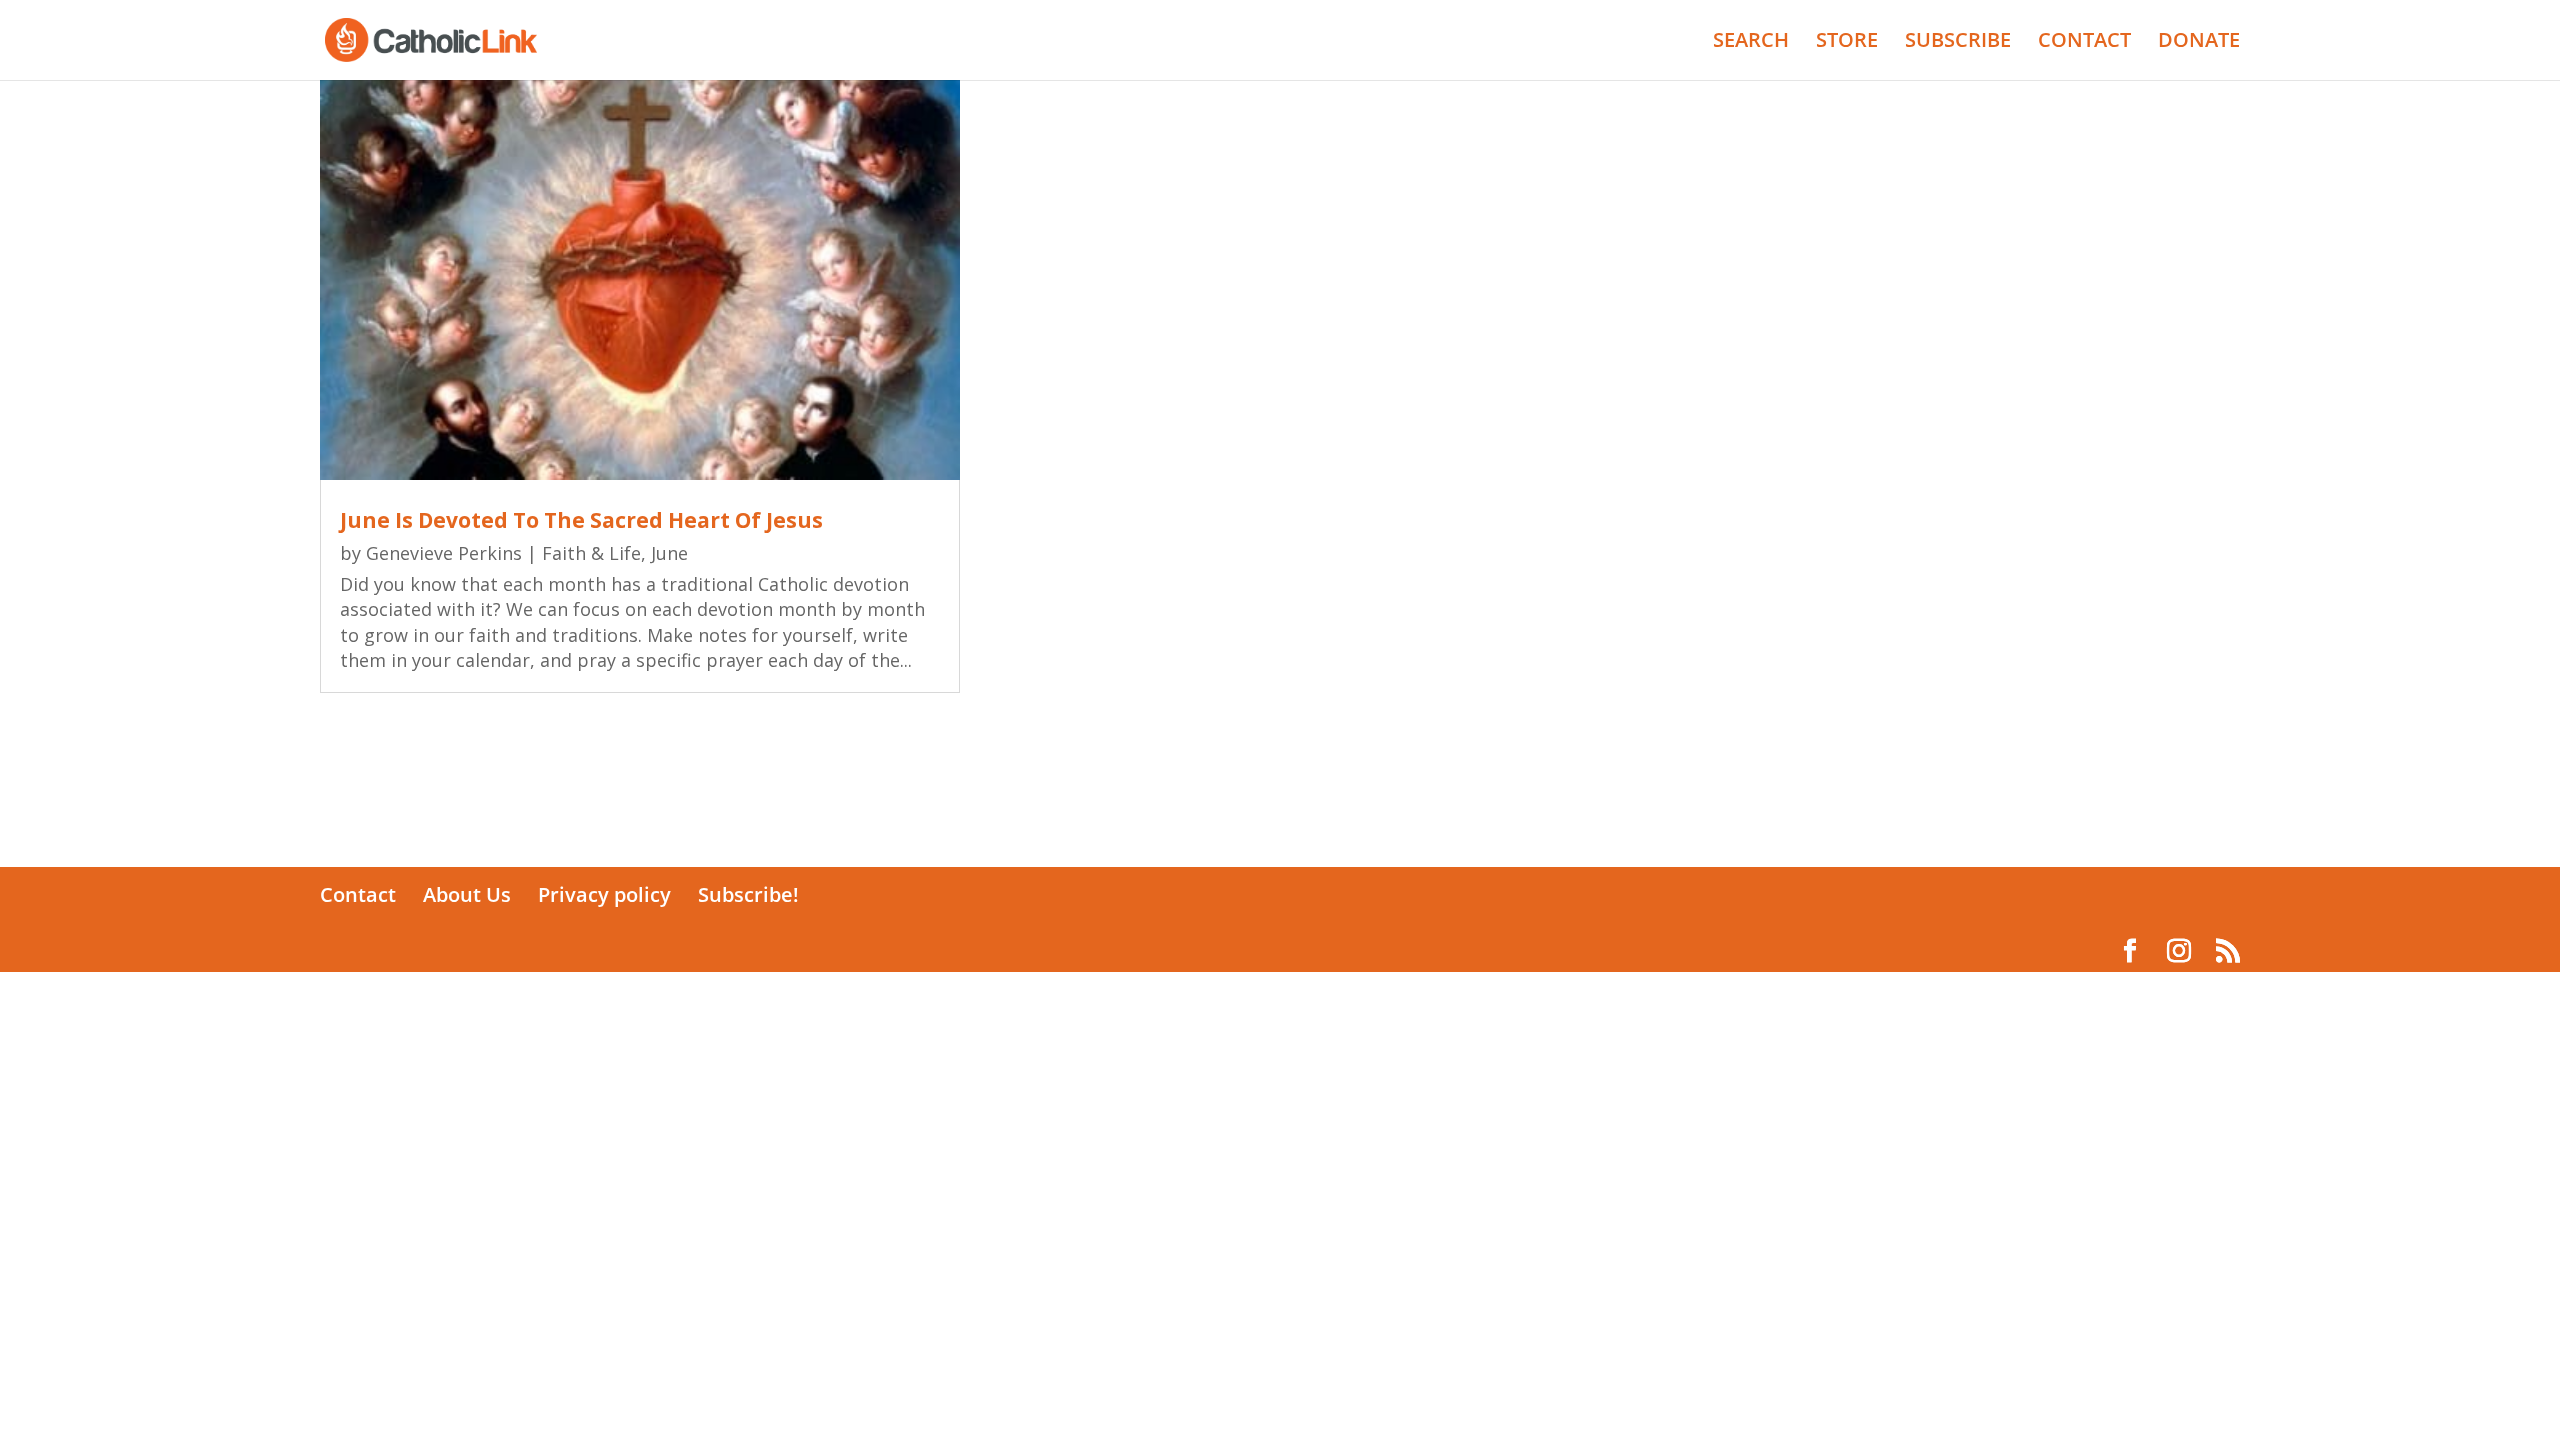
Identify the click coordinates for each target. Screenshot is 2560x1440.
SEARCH (1751, 43)
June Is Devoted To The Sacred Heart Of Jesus (581, 520)
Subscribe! (748, 894)
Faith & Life (591, 553)
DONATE (2199, 43)
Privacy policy (604, 894)
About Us (467, 894)
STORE (1847, 43)
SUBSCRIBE (1958, 43)
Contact (358, 894)
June (669, 553)
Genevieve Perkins (444, 553)
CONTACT (2084, 43)
